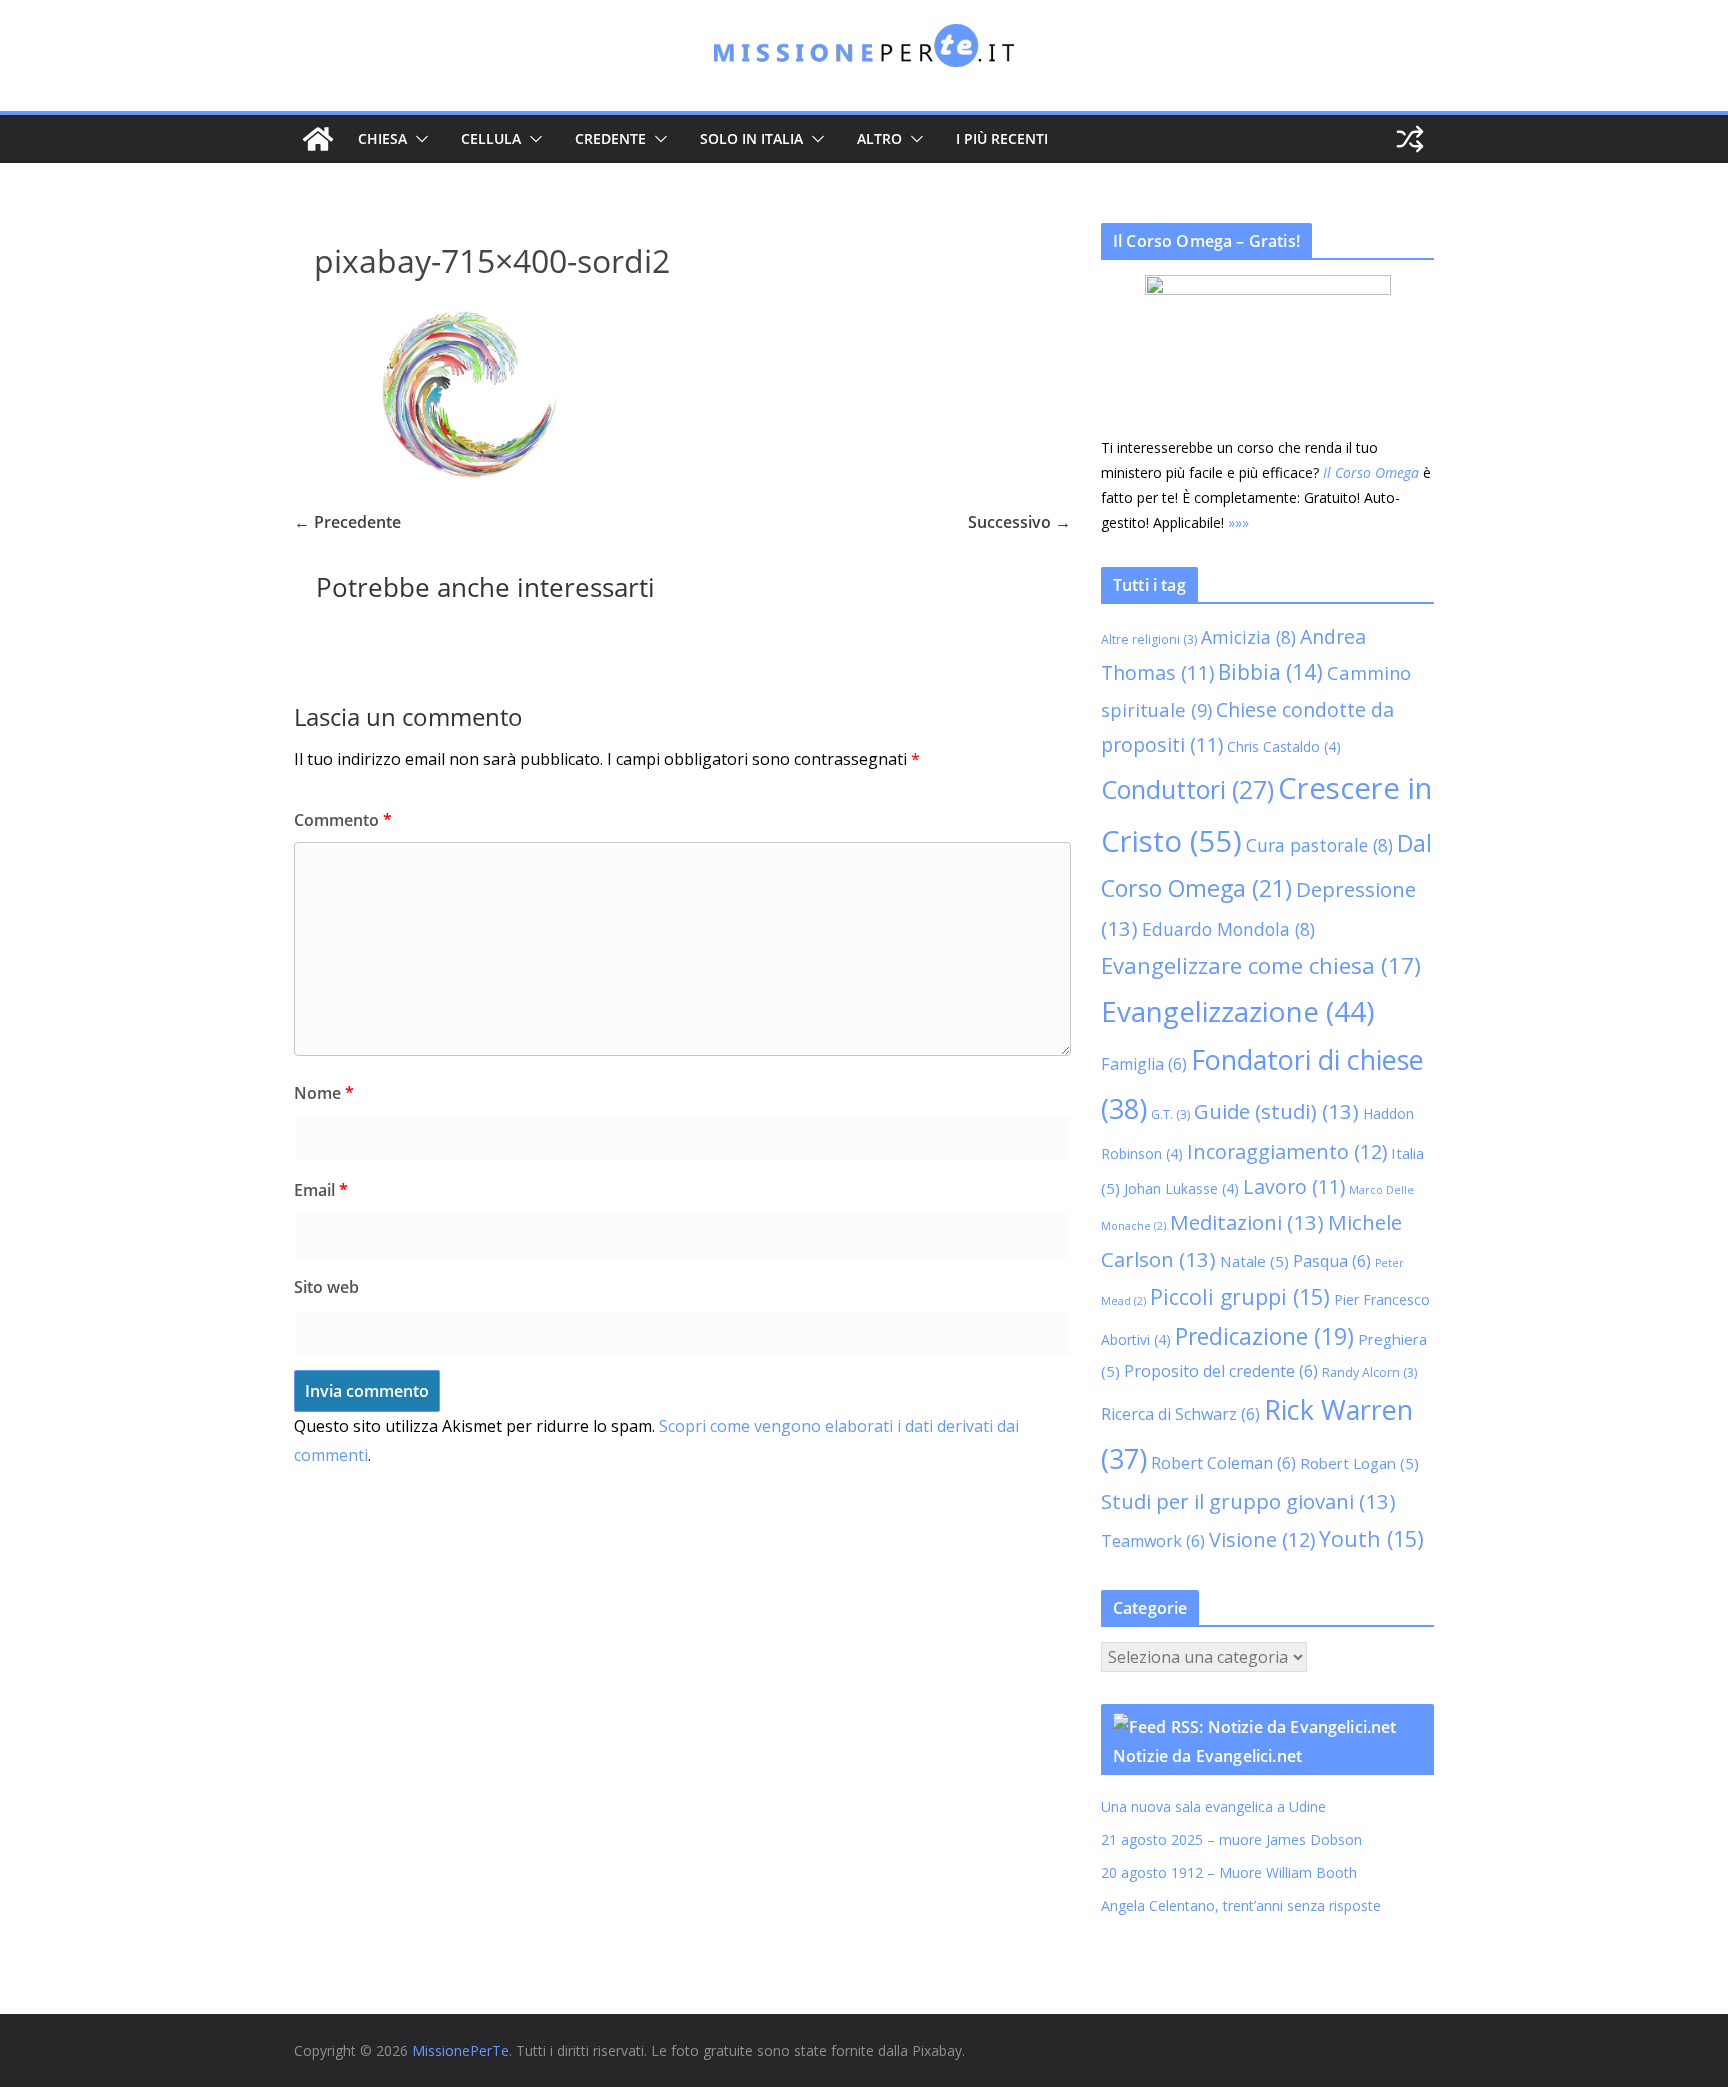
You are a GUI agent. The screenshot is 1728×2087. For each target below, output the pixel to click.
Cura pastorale (1319, 845)
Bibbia (1270, 672)
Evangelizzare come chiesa (1261, 965)
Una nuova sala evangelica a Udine (1215, 1806)
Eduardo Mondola (1228, 929)
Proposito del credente (1221, 1371)
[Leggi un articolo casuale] (1410, 139)
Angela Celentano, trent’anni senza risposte (1241, 1905)
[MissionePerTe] (318, 139)
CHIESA (382, 138)
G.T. (1170, 1114)
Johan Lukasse (1181, 1188)
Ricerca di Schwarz (1180, 1414)
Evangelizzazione (1237, 1011)
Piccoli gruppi (1240, 1296)
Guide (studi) (1276, 1111)
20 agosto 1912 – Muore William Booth (1229, 1872)
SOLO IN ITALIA (751, 138)
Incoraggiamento (1287, 1151)
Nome (324, 1093)
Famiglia (1144, 1064)
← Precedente (347, 522)
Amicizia (1248, 637)
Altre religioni (1149, 639)
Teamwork (1153, 1541)
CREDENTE (610, 138)
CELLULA (491, 138)
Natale (1254, 1261)
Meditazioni (1247, 1222)
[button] (418, 139)
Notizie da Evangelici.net (1207, 1756)
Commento (343, 820)
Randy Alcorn (1369, 1372)
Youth (1371, 1538)
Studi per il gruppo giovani (1248, 1501)
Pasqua (1332, 1261)
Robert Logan (1359, 1463)
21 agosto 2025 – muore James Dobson (1231, 1839)
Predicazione (1264, 1336)
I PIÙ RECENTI (1002, 138)
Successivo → (1019, 522)
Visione (1262, 1539)
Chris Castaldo (1284, 746)
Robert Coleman (1223, 1463)
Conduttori (1187, 789)
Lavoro (1294, 1186)
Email (321, 1190)
